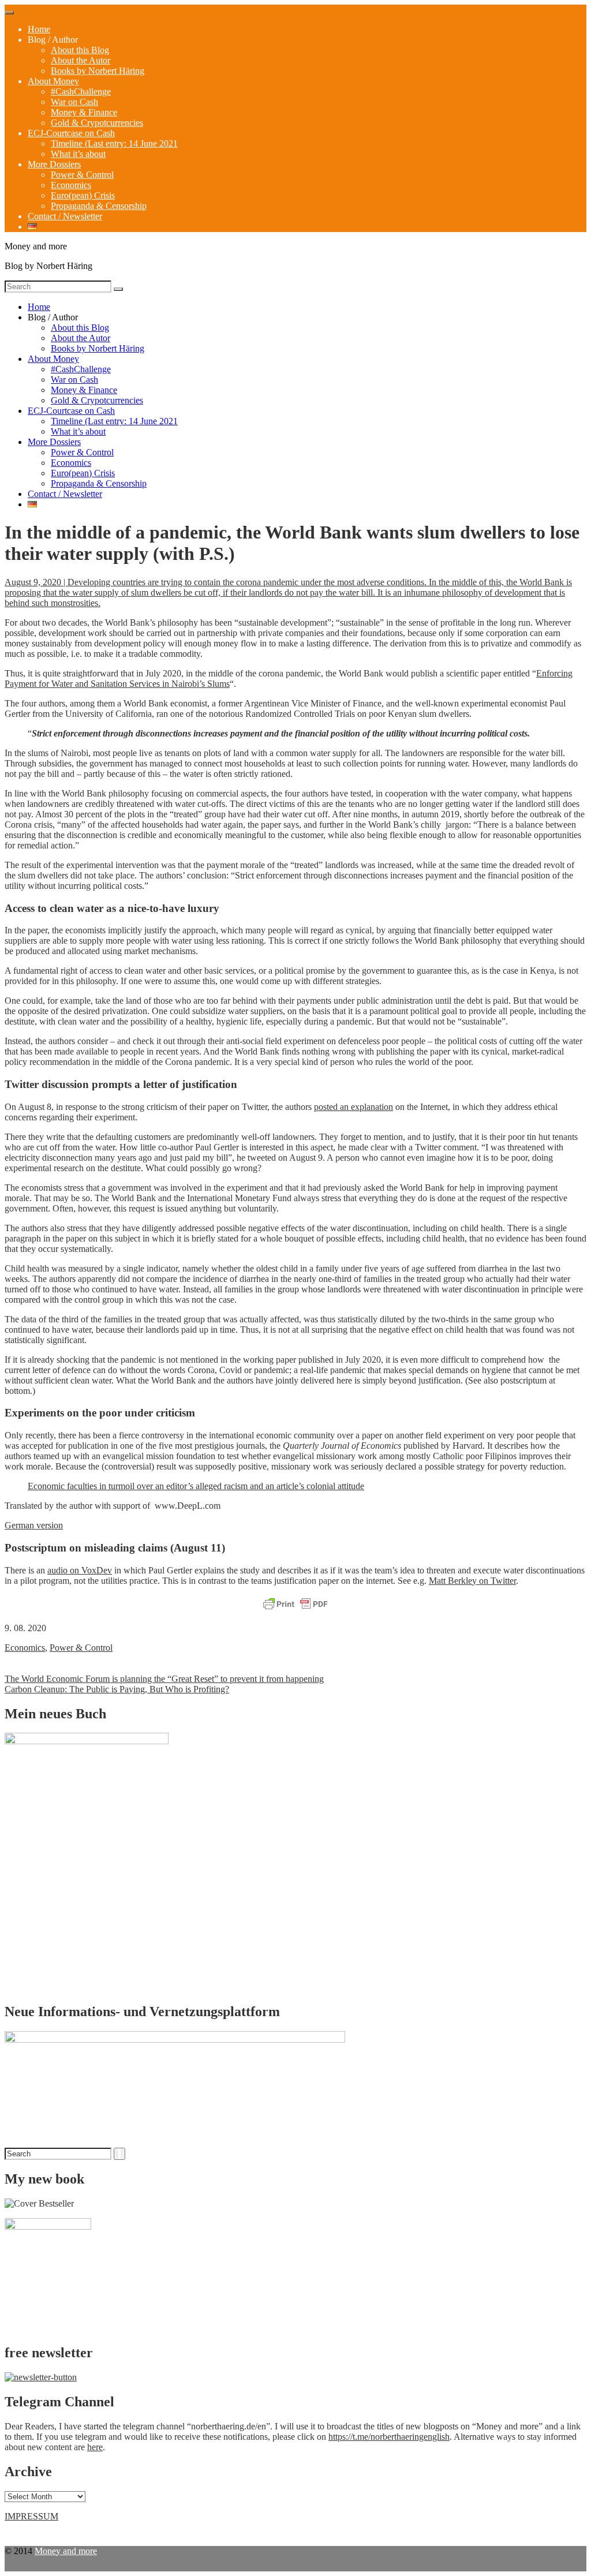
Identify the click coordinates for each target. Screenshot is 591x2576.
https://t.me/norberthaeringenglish (389, 2437)
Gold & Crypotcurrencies (97, 123)
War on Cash (74, 102)
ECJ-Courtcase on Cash (71, 133)
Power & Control (82, 175)
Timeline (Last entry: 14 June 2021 (114, 143)
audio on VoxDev (80, 1570)
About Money (53, 81)
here (95, 2447)
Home (39, 29)
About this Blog (80, 50)
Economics (71, 185)
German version (34, 1525)
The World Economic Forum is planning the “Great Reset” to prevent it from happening (164, 1679)
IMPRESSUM (31, 2516)
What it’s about (78, 154)
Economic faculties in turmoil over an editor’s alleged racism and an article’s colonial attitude (196, 1486)
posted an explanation (354, 1107)
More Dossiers (54, 164)
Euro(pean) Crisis (83, 195)
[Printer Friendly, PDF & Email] (295, 1605)
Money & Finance (84, 112)
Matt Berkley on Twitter (472, 1581)
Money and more (66, 2551)
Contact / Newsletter (65, 216)
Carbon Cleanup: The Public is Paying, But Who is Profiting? (117, 1689)
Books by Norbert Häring (98, 71)
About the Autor (81, 60)
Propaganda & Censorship (99, 206)
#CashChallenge (81, 91)
